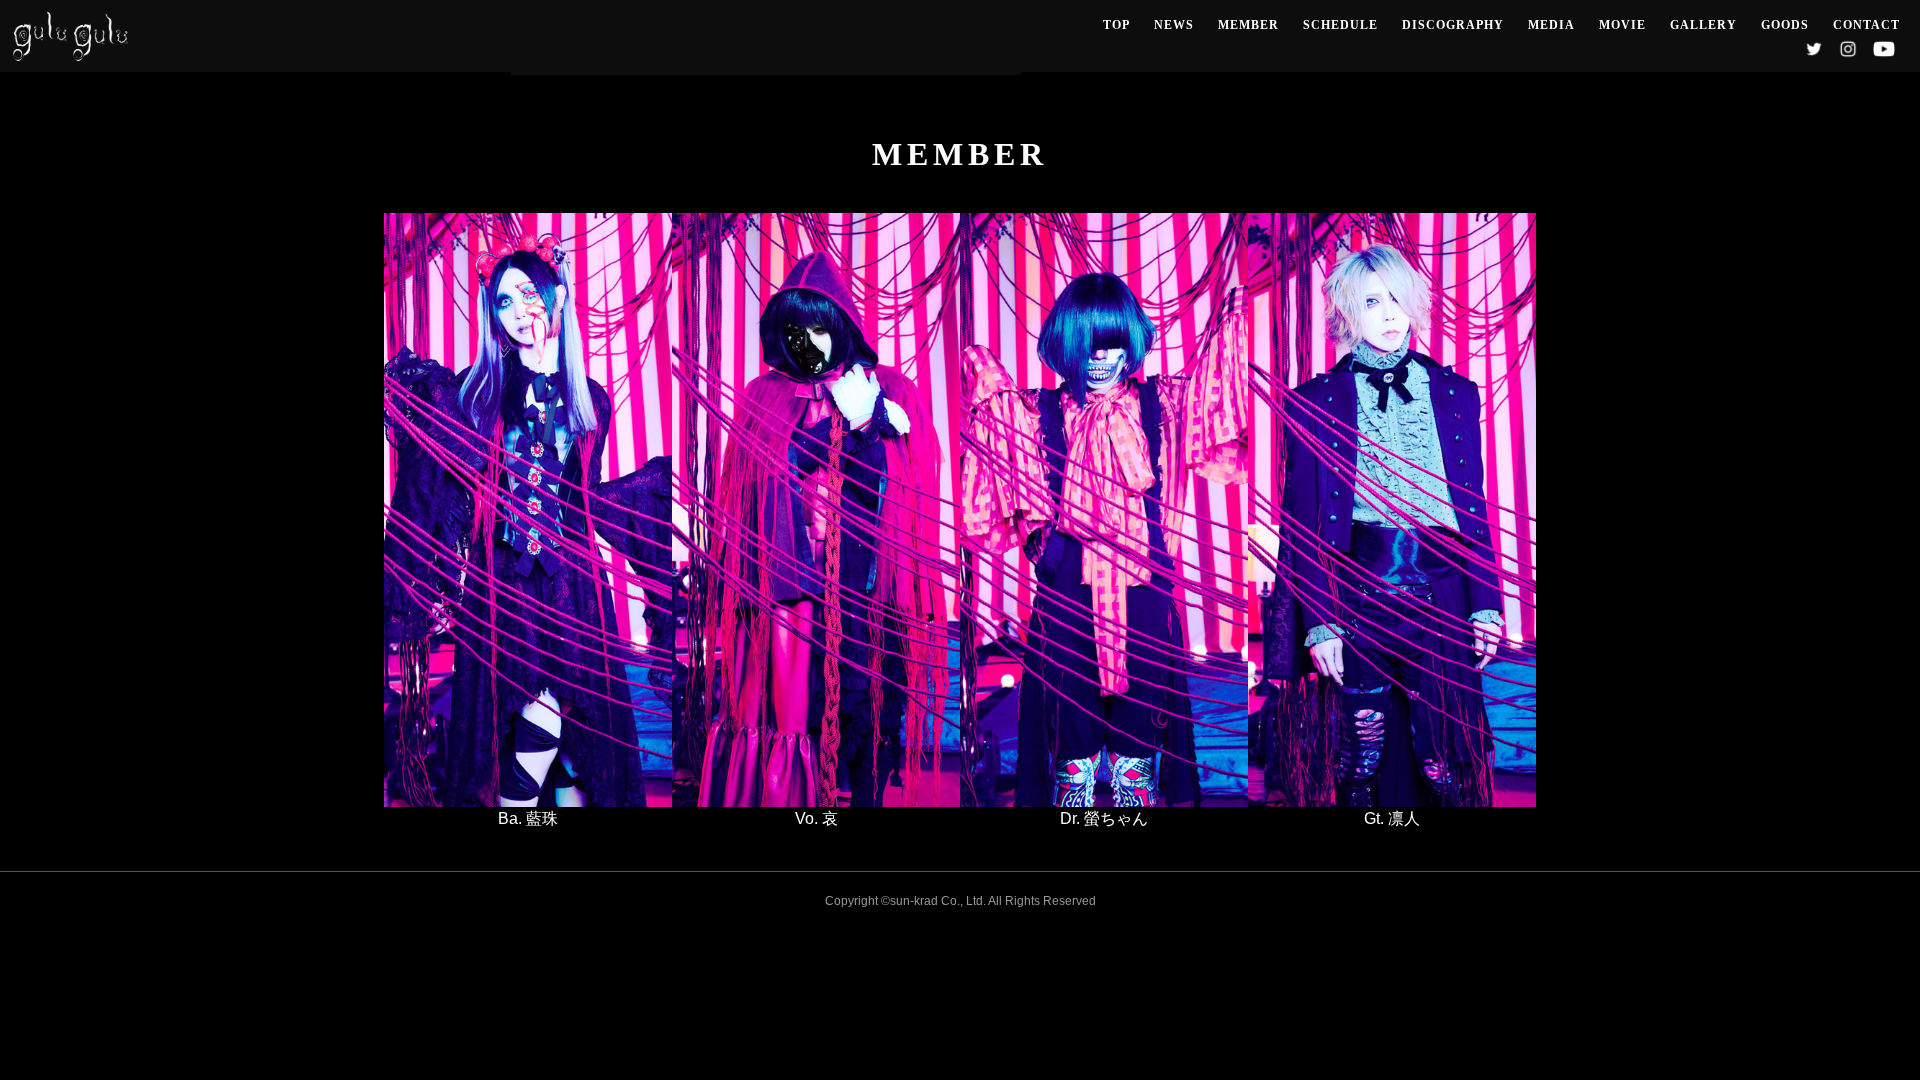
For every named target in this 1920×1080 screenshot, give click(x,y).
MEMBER (1248, 25)
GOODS (1785, 25)
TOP (1116, 25)
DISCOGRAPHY (1453, 25)
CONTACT (1866, 25)
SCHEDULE (1340, 25)
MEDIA (1551, 25)
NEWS (1174, 25)
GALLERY (1703, 25)
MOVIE (1622, 25)
